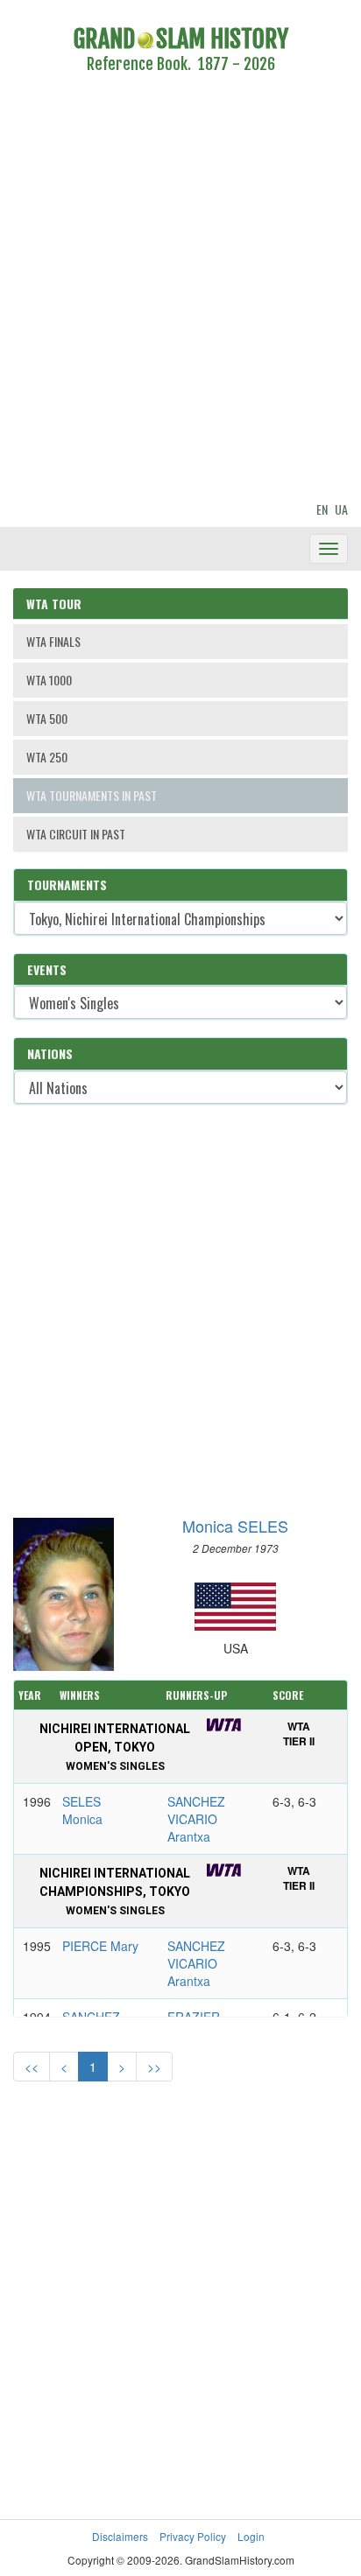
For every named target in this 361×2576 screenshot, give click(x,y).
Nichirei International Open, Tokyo (115, 1747)
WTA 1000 (49, 680)
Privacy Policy (193, 2536)
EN (322, 509)
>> (154, 2067)
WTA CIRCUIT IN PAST (76, 834)
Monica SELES (235, 1526)
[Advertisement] (180, 291)
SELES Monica (82, 1810)
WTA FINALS (53, 641)
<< (32, 2067)
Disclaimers (120, 2536)
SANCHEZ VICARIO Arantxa (196, 1819)
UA (341, 509)
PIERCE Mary (100, 1946)
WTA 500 (47, 718)
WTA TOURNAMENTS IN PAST (92, 795)
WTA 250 (47, 757)
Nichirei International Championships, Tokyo (115, 1892)
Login (251, 2536)
